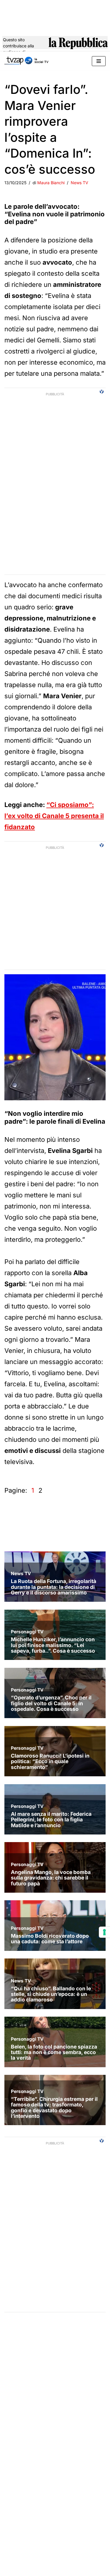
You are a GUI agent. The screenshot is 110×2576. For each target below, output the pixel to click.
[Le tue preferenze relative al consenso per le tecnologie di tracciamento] (104, 1932)
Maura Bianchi (51, 183)
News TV (79, 183)
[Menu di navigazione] (99, 61)
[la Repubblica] (78, 46)
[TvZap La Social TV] (26, 61)
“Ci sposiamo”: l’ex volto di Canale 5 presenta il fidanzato (54, 816)
